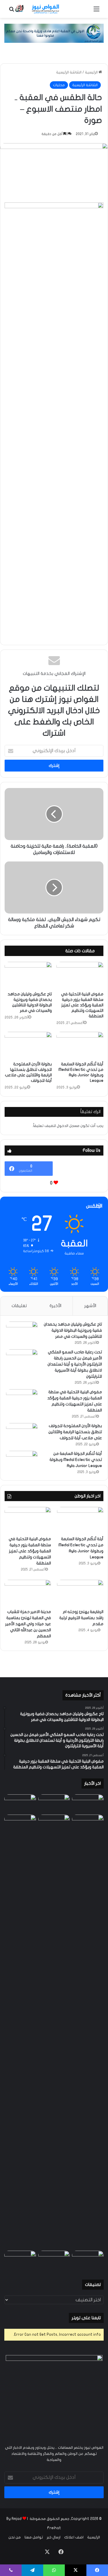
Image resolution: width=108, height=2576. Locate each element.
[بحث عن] (12, 11)
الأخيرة (55, 1306)
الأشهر (90, 1306)
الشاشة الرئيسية (69, 72)
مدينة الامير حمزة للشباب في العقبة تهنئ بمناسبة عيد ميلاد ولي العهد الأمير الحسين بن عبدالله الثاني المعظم (28, 1624)
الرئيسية (92, 72)
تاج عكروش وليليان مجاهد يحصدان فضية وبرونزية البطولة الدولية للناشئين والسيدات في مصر (73, 1330)
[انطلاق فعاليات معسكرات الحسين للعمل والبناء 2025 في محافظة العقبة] (88, 2031)
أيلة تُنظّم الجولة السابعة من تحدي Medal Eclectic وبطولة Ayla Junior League (76, 1460)
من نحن (15, 2537)
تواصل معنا (34, 2537)
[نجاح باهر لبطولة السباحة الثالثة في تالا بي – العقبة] (88, 2260)
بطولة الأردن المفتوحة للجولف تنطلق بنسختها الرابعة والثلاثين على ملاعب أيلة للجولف (75, 1432)
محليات (59, 85)
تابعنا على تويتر (86, 2318)
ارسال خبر (54, 2537)
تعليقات (19, 1306)
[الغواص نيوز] (37, 9)
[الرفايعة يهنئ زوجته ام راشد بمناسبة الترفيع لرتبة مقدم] (80, 1593)
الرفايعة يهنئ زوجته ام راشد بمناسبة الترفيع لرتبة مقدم (81, 1618)
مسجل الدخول (68, 1126)
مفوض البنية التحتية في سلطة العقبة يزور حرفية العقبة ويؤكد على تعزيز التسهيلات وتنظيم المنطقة (82, 1005)
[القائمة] (96, 11)
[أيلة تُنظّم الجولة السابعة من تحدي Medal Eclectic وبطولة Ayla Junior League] (80, 1045)
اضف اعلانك (74, 2537)
